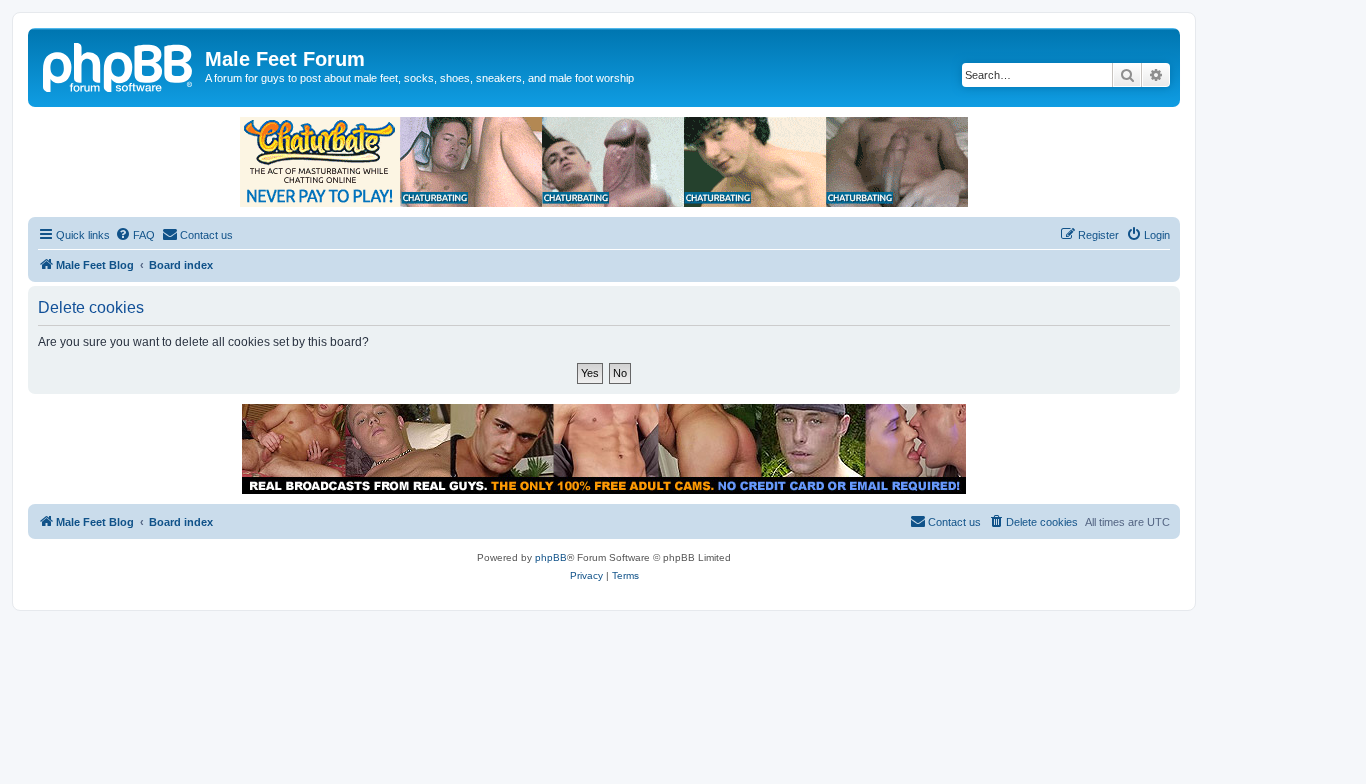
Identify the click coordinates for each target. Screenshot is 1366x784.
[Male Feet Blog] (119, 65)
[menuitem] (135, 235)
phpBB (551, 557)
